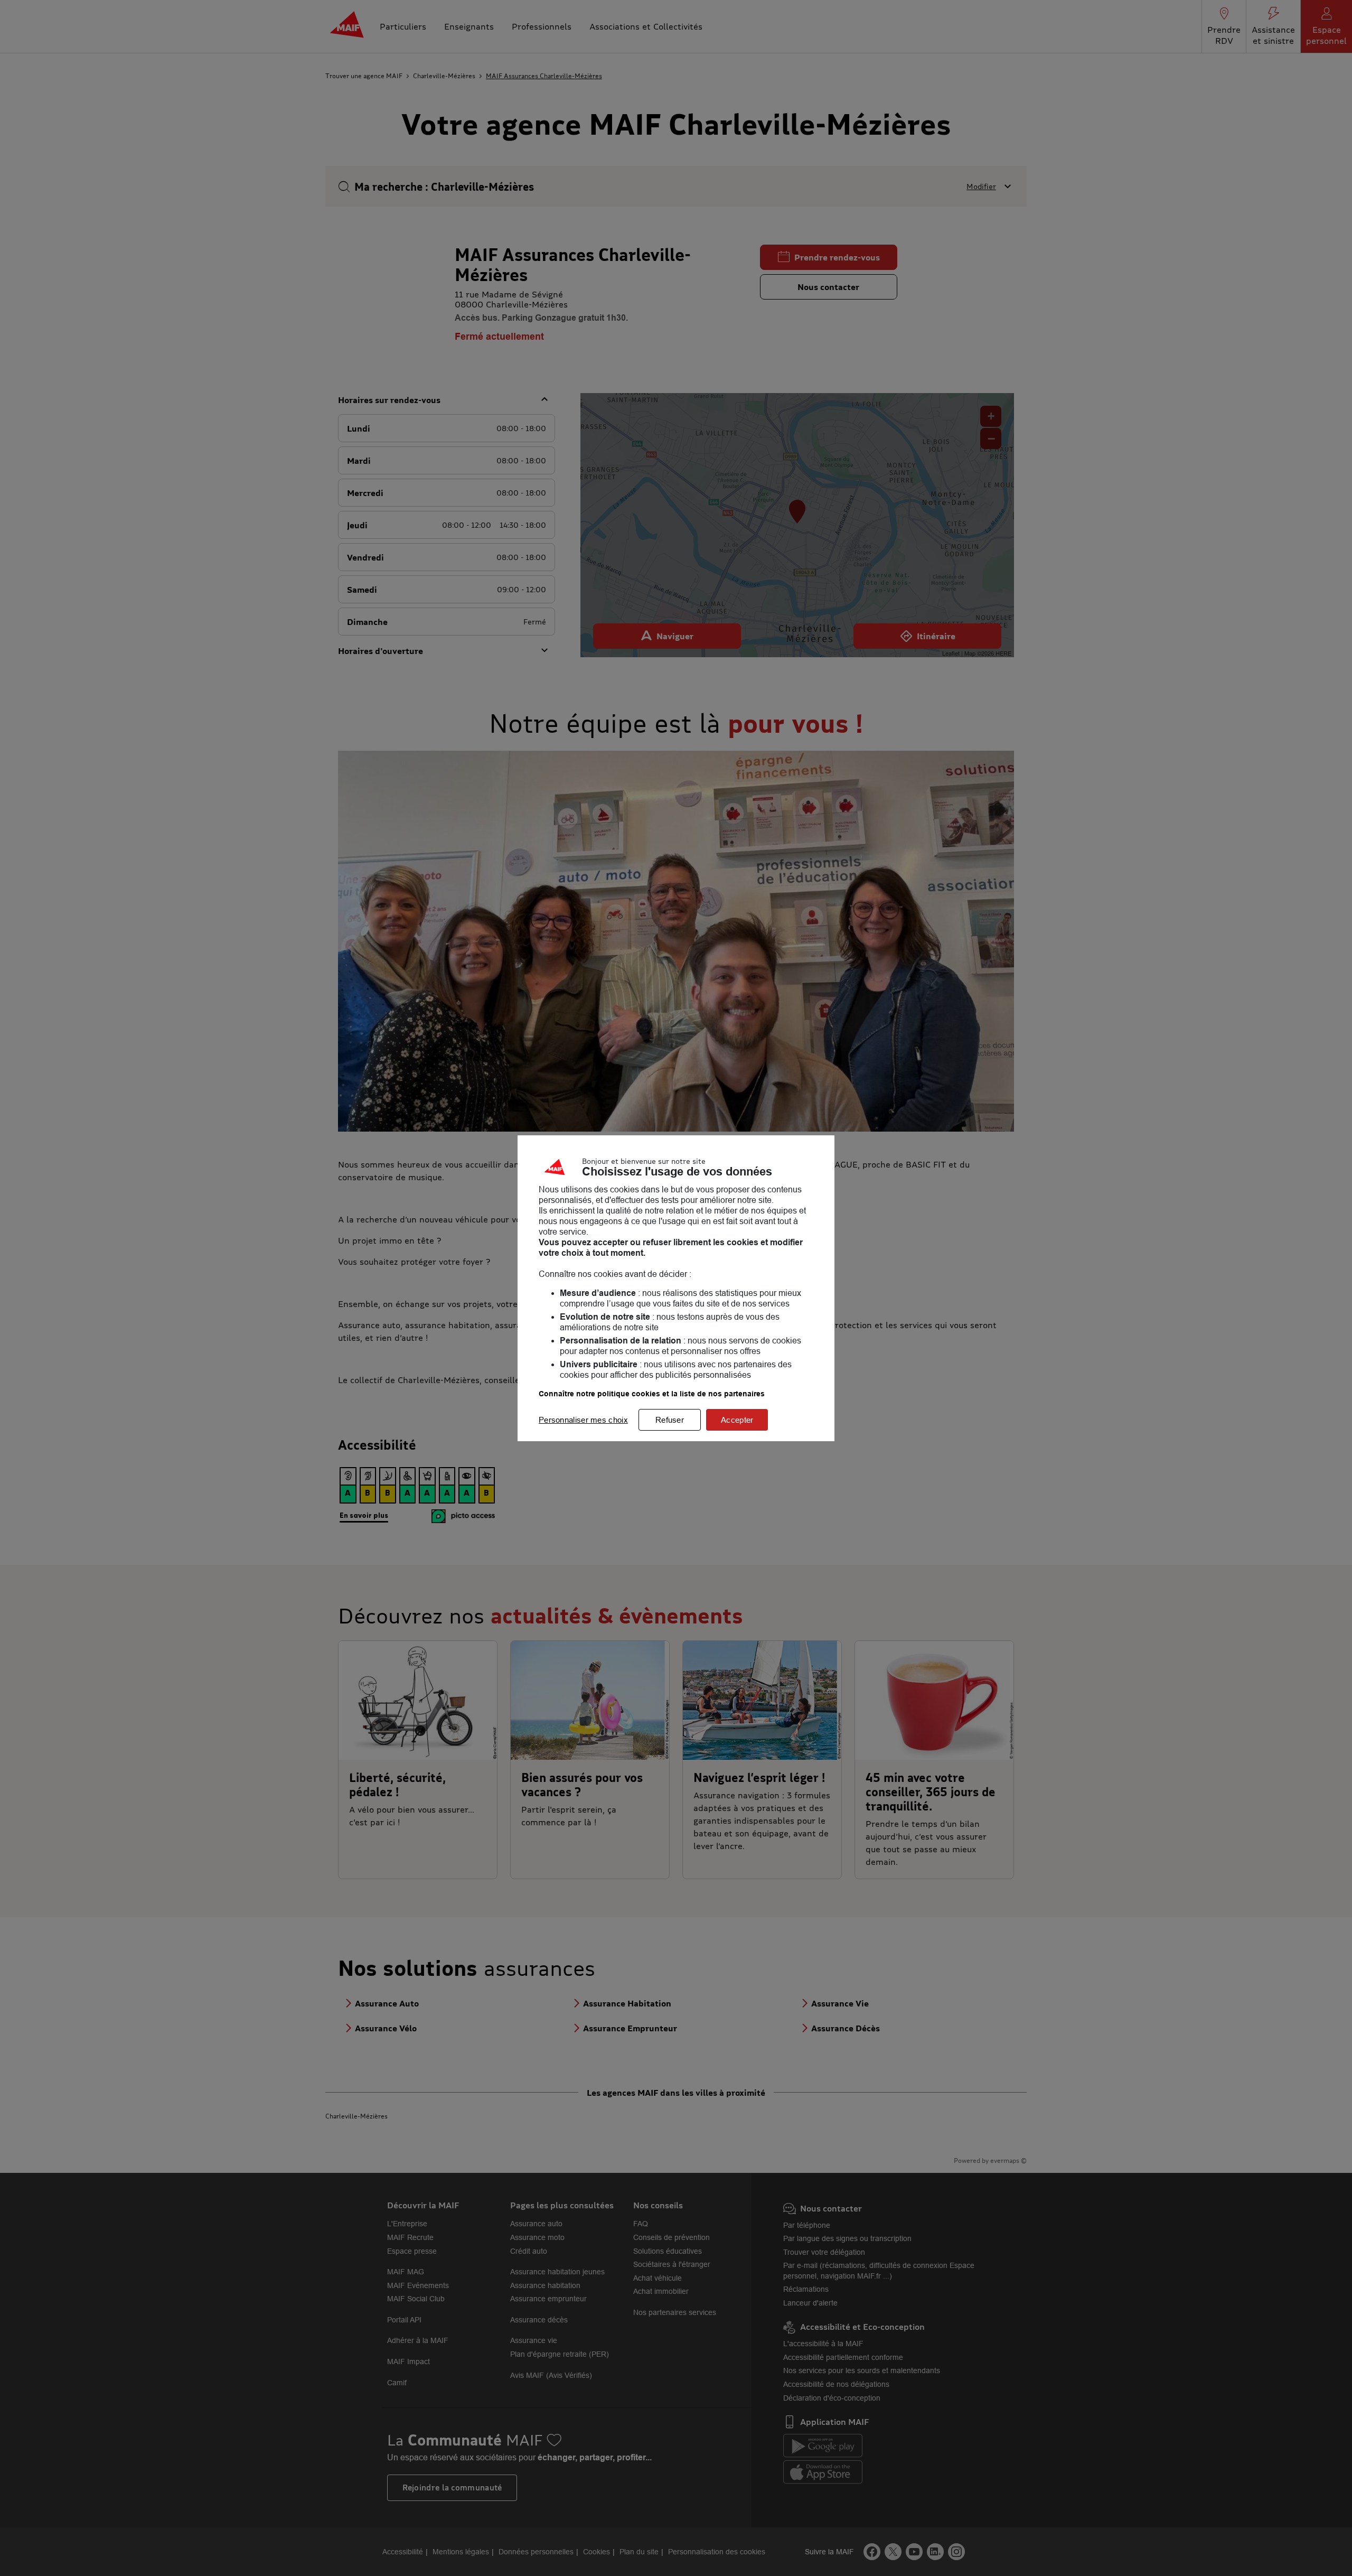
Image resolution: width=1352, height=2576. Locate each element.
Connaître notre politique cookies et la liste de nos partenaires (652, 1394)
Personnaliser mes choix (583, 1420)
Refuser (670, 1420)
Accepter (737, 1420)
